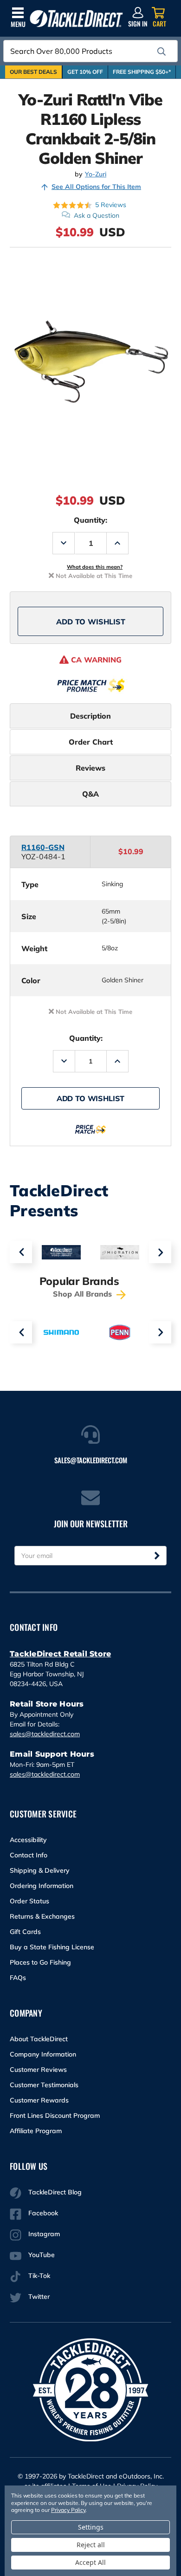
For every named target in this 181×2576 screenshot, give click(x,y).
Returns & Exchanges (42, 1916)
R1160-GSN (43, 847)
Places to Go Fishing (40, 1962)
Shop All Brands (84, 1294)
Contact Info (29, 1855)
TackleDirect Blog (55, 2192)
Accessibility (28, 1840)
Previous (21, 1252)
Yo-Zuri (96, 174)
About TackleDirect (39, 2039)
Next (160, 1252)
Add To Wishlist (91, 622)
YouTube (42, 2255)
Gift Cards (25, 1932)
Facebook (43, 2213)
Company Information (43, 2054)
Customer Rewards (39, 2100)
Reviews (90, 768)
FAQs (18, 1978)
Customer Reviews (38, 2070)
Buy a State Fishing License (52, 1947)
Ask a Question (97, 215)
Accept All (90, 2562)
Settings (91, 2527)
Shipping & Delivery (40, 1870)
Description (90, 716)
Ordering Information (42, 1886)
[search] (162, 52)
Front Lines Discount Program (55, 2115)
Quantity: (90, 520)
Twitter (39, 2297)
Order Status (29, 1901)
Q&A (90, 794)
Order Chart (91, 742)
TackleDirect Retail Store (60, 1654)
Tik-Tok (39, 2276)
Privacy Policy (68, 2510)
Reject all (91, 2545)
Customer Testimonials (44, 2085)
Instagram (44, 2234)
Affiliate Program (36, 2131)
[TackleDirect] (76, 19)
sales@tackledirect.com (45, 1734)
